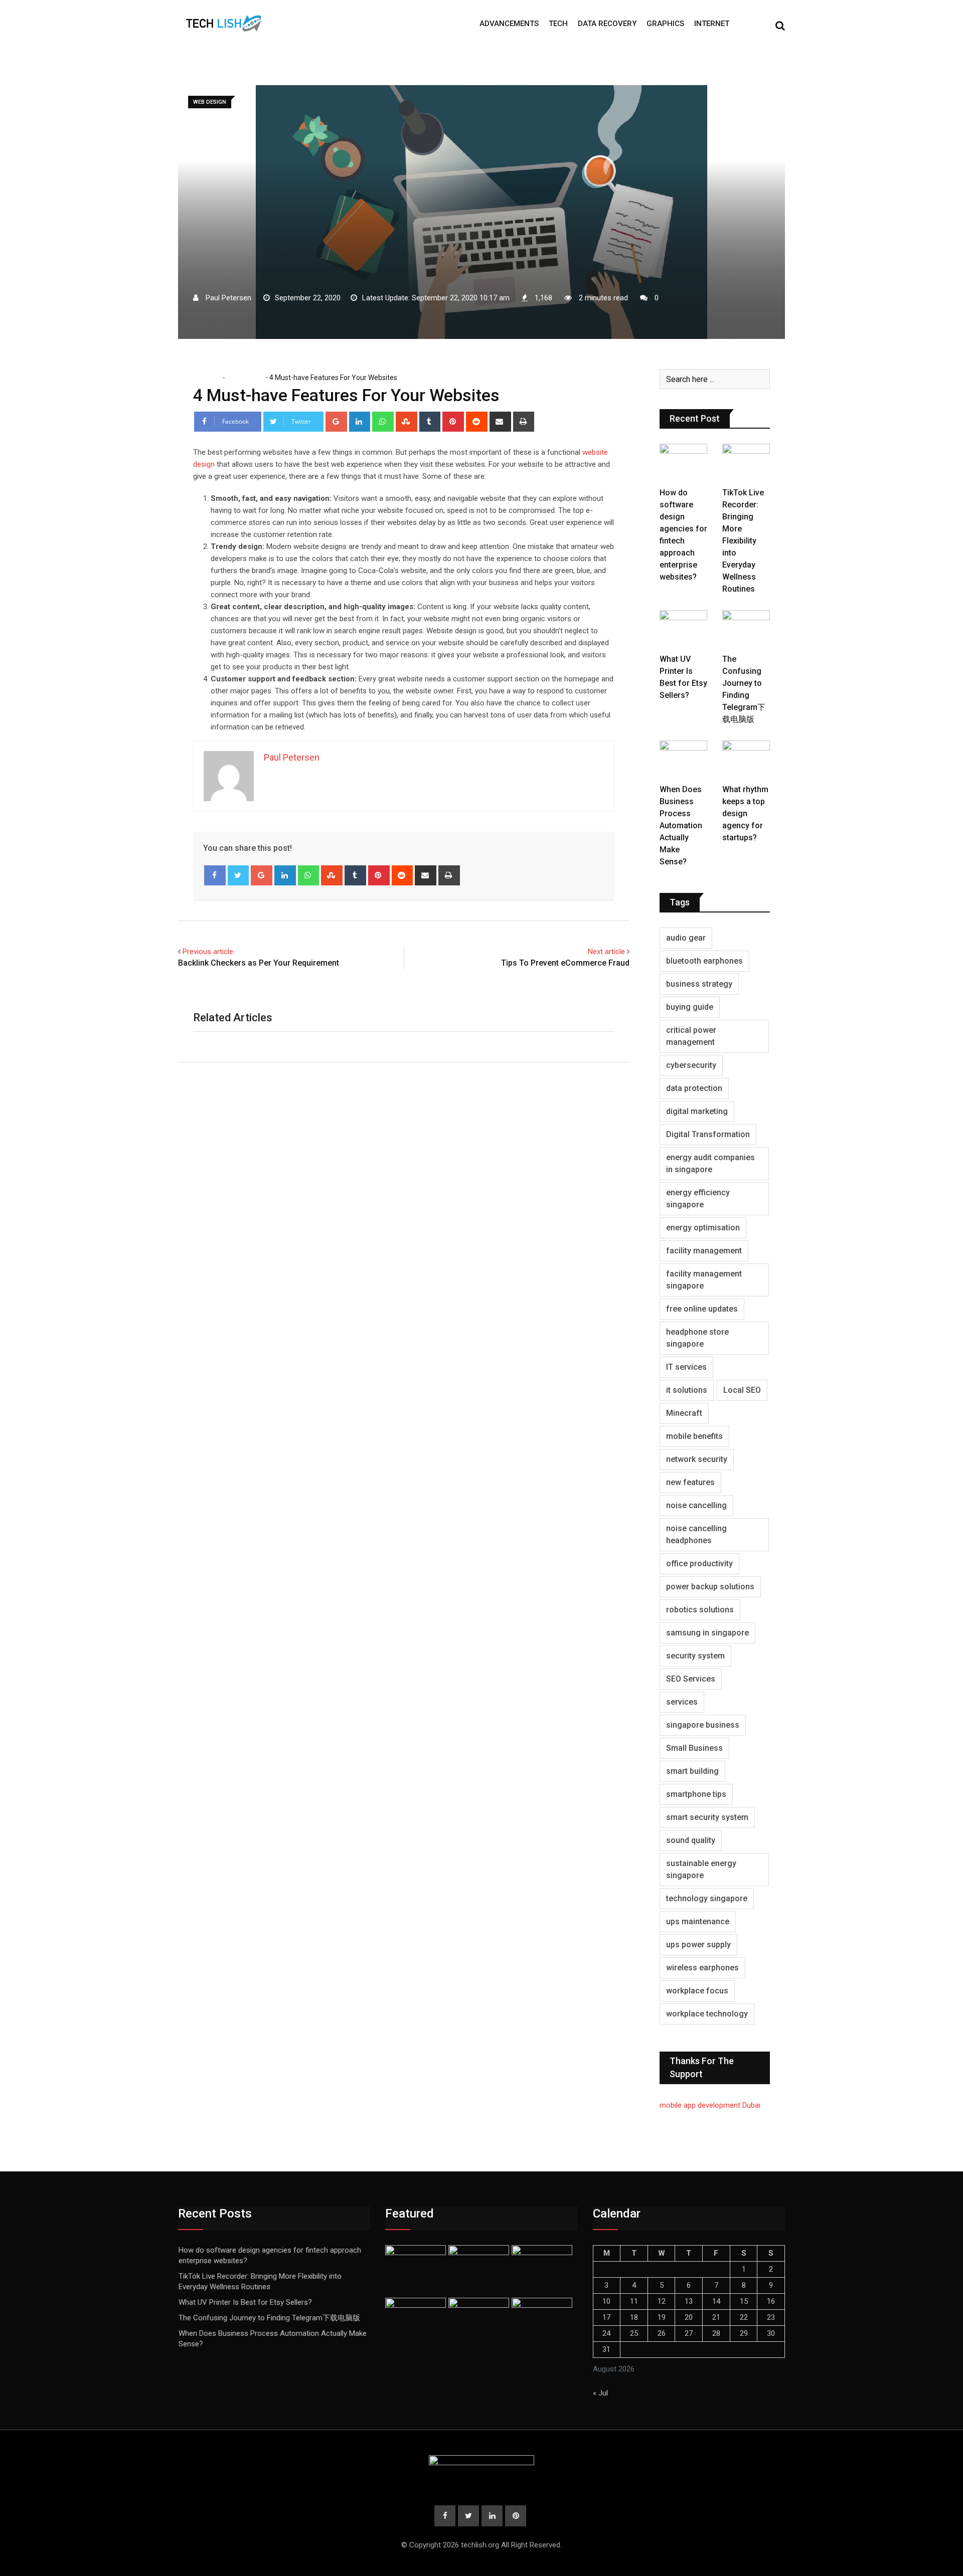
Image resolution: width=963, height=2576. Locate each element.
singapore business (703, 1725)
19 (662, 2317)
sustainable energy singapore (701, 1869)
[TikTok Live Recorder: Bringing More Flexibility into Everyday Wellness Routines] (746, 463)
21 (716, 2317)
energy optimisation (703, 1228)
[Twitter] (238, 875)
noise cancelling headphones (696, 1534)
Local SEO (742, 1390)
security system (695, 1656)
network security (697, 1459)
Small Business (694, 1748)
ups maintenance (698, 1921)
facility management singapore (704, 1280)
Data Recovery (607, 24)
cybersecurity (691, 1065)
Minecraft (684, 1413)
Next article (606, 952)
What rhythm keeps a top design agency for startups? (745, 813)
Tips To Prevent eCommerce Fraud (565, 963)
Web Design (245, 378)
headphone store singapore (697, 1338)
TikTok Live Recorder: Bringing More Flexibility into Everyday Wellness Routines (743, 541)
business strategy (699, 984)
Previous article (208, 952)
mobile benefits (694, 1436)
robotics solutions (700, 1610)
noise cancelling (696, 1505)
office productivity (699, 1563)
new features (690, 1482)
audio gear (686, 938)
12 (662, 2301)
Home (210, 378)
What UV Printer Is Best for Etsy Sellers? (245, 2302)
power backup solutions (710, 1587)
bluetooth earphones (704, 961)
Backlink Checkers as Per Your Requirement (259, 963)
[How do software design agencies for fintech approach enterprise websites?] (683, 463)
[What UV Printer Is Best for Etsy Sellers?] (683, 629)
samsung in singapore (707, 1633)
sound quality (691, 1840)
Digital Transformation (708, 1134)
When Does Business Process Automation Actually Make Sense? (681, 825)
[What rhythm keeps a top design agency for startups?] (746, 760)
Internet (712, 24)
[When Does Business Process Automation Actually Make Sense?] (683, 760)
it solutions (687, 1390)
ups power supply (698, 1945)
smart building (692, 1771)
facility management (704, 1251)
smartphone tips (696, 1794)
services (682, 1702)
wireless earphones (702, 1968)
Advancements (509, 24)
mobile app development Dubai (710, 2105)
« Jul (600, 2393)
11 (634, 2301)
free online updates (702, 1309)
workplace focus (697, 1991)
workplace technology (707, 2014)
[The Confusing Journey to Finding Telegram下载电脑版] (746, 629)
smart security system (707, 1817)
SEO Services (691, 1679)
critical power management (691, 1036)
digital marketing (697, 1111)
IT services (686, 1367)
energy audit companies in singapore (710, 1163)
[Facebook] (215, 875)
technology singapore (707, 1898)
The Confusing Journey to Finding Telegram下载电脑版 (269, 2318)
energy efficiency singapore (698, 1199)
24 (606, 2333)
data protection (694, 1088)
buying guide (690, 1007)
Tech (558, 24)
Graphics (665, 24)
